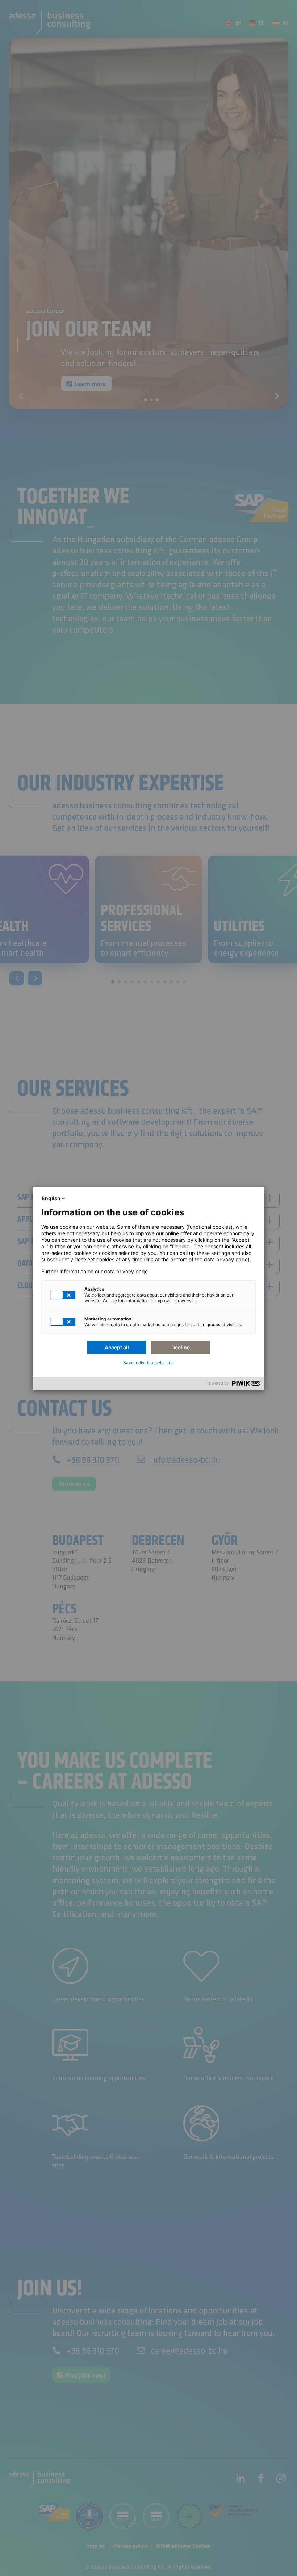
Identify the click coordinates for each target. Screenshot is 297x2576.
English (51, 1198)
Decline (181, 1347)
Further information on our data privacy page (95, 1272)
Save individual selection (148, 1363)
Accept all (117, 1347)
